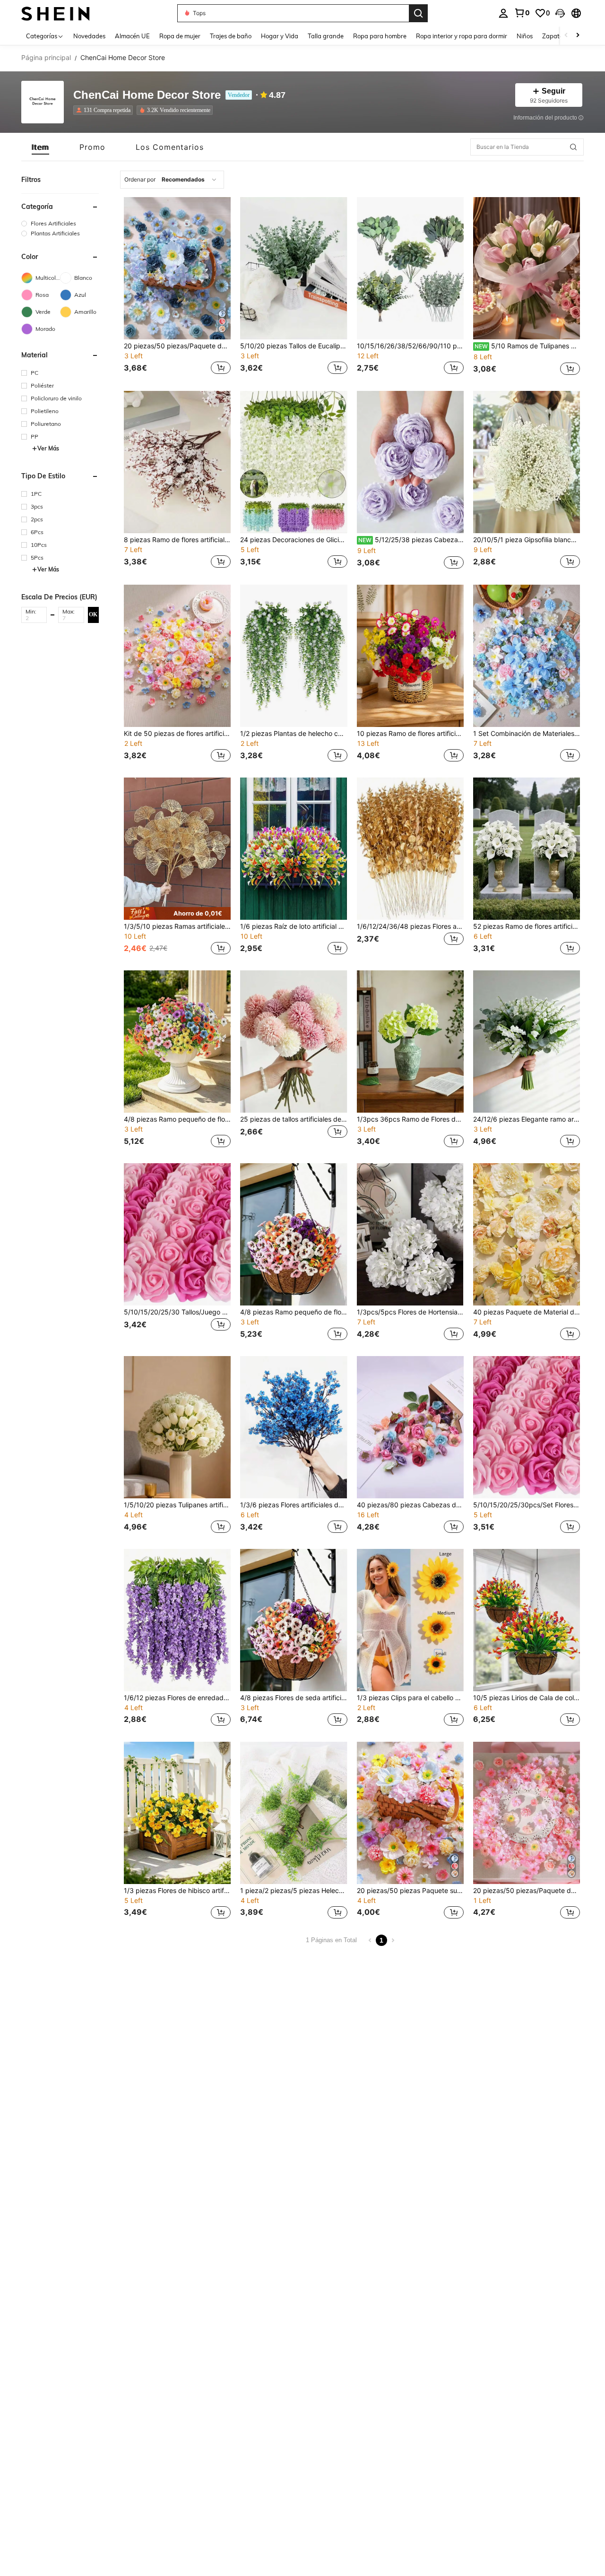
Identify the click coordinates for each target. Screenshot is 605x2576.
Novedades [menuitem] (89, 36)
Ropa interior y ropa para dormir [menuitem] (462, 36)
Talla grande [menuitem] (326, 36)
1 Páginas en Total (331, 1940)
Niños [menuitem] (525, 36)
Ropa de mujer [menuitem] (180, 36)
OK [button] (93, 614)
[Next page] (393, 1940)
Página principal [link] (46, 58)
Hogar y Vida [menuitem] (280, 36)
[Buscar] (418, 13)
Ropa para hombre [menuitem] (380, 36)
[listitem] (105, 110)
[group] (60, 223)
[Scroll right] (578, 36)
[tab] (40, 147)
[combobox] (172, 180)
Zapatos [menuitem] (554, 36)
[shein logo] (56, 13)
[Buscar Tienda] (573, 147)
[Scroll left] (566, 36)
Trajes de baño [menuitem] (231, 36)
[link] (522, 13)
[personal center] (503, 13)
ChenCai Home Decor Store (147, 95)
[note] (177, 913)
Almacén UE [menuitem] (132, 36)
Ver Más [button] (48, 448)
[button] (560, 13)
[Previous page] (370, 1940)
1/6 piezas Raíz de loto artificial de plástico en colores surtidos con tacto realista (294, 926)
